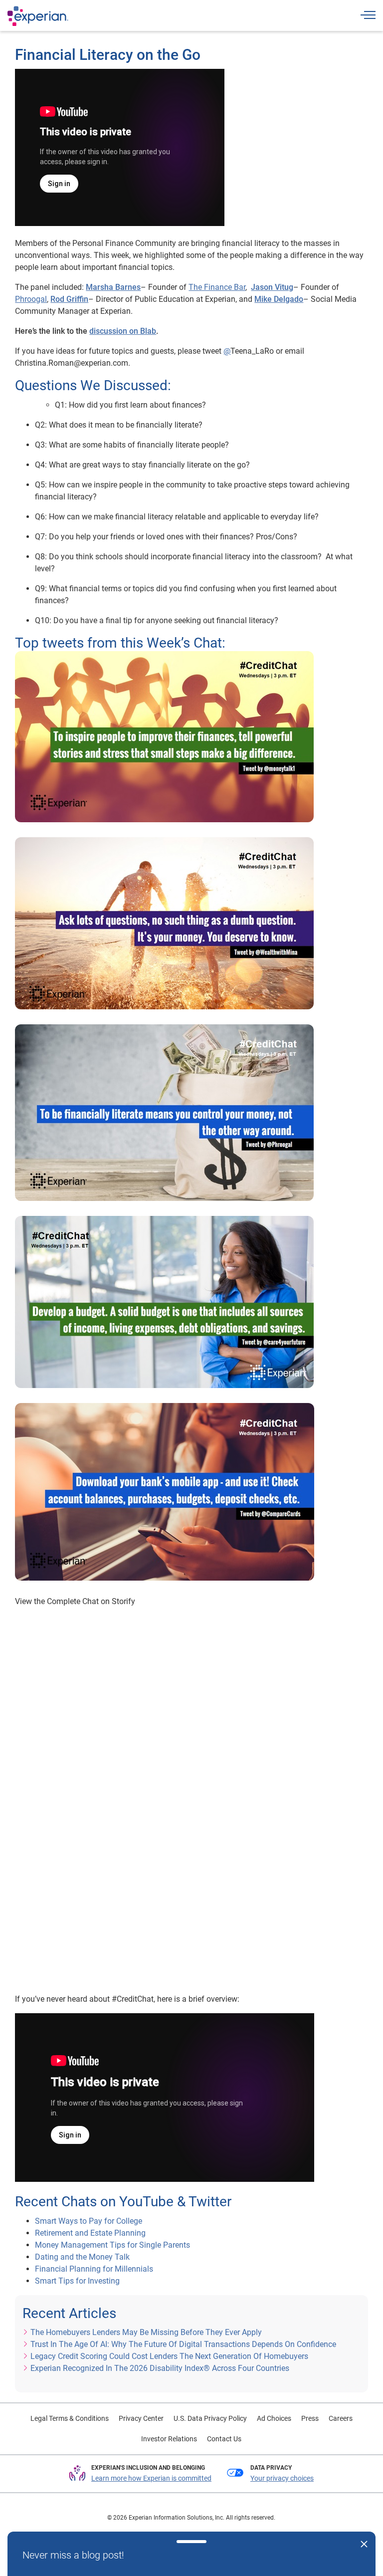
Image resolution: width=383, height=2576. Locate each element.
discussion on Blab (123, 331)
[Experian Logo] (38, 16)
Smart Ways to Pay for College (89, 2221)
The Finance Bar (217, 287)
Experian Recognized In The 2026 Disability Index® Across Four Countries (160, 2368)
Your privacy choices (282, 2478)
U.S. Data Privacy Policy (210, 2418)
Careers (341, 2418)
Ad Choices (274, 2418)
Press (310, 2418)
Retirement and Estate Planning (91, 2233)
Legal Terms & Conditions (70, 2418)
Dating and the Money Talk (82, 2257)
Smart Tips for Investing (77, 2281)
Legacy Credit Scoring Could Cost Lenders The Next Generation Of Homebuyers (169, 2356)
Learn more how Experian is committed (151, 2478)
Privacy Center (141, 2418)
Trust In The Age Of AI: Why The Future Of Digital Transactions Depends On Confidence (183, 2344)
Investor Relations (169, 2439)
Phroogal (31, 299)
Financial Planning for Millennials (94, 2269)
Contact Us (224, 2439)
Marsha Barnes (113, 287)
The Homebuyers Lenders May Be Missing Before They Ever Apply (146, 2332)
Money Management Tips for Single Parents (112, 2245)
